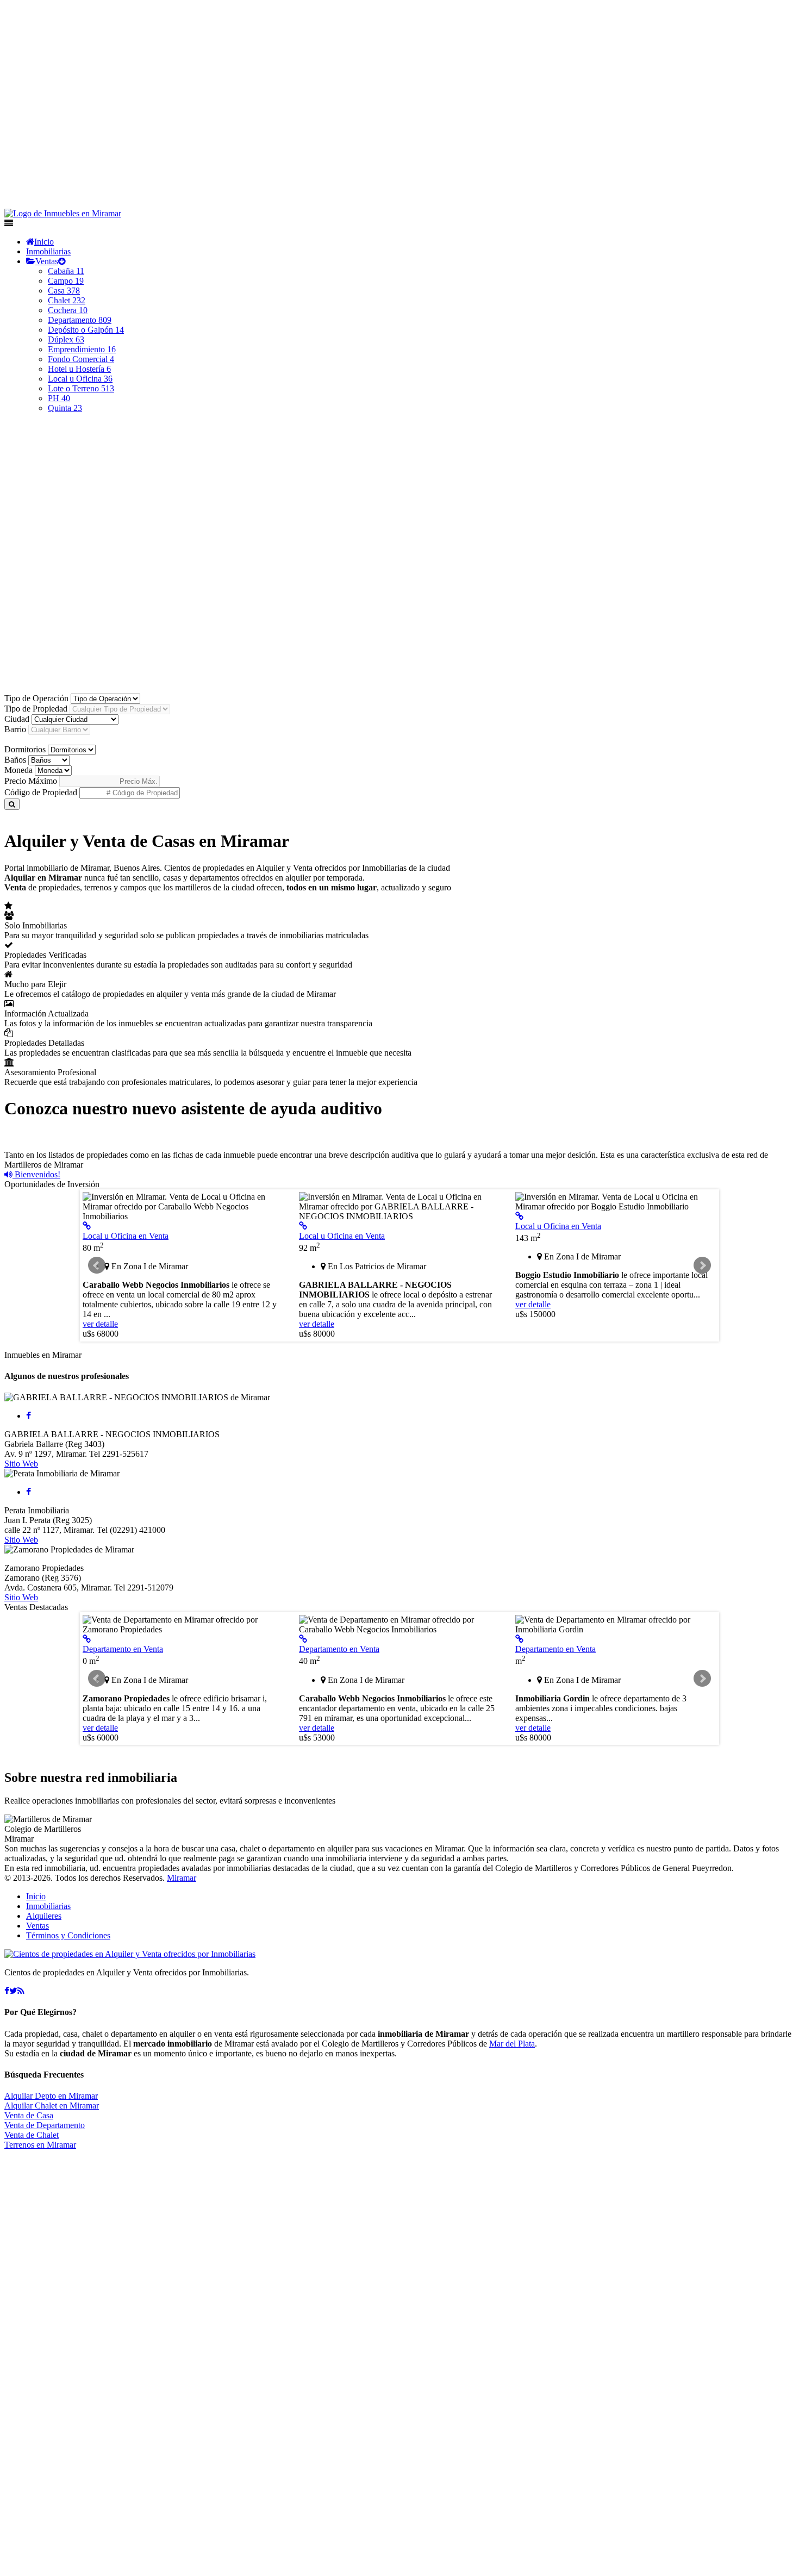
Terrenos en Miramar (40, 2145)
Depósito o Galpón (86, 330)
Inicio (44, 242)
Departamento (80, 320)
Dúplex (66, 339)
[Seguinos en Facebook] (29, 1416)
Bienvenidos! (36, 1174)
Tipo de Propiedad (36, 709)
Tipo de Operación (36, 698)
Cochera (68, 310)
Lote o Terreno (81, 388)
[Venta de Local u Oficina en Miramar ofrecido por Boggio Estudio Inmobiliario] (519, 1216)
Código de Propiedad (41, 792)
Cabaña (66, 271)
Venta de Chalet (32, 2135)
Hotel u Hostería (79, 369)
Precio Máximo (31, 781)
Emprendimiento (82, 349)
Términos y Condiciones (68, 1935)
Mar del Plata (512, 2044)
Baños (15, 760)
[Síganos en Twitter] (13, 1991)
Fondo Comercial (81, 359)
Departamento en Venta (123, 1649)
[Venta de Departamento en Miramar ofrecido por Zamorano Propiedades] (87, 1639)
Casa (64, 291)
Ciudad (17, 719)
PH (59, 398)
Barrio (15, 729)
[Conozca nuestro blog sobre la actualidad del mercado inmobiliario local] (21, 1991)
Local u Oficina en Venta (126, 1236)
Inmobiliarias (48, 251)
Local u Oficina (80, 379)
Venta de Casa (29, 2115)
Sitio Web (21, 1464)
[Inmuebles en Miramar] (130, 1954)
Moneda (18, 770)
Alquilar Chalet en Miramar (52, 2106)
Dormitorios (25, 749)
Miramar (182, 1878)
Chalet (67, 300)
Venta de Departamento (45, 2125)
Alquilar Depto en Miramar (51, 2096)
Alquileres (44, 1916)
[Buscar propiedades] (12, 804)
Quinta (65, 408)
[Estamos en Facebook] (7, 1991)
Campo (66, 281)
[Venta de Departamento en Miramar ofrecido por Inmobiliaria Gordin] (519, 1639)
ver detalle (100, 1324)
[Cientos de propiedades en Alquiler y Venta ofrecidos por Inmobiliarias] (63, 213)
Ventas (47, 261)
